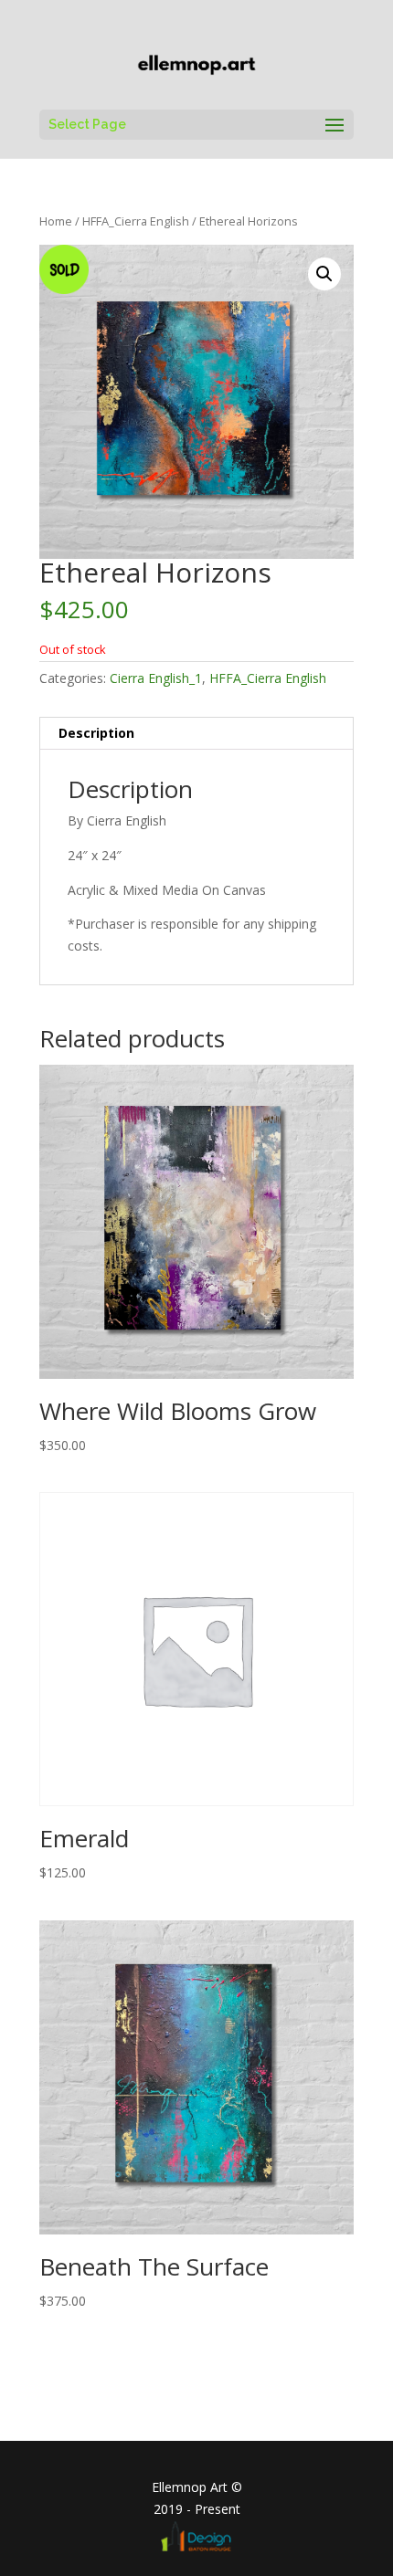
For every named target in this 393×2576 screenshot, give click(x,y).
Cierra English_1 (156, 678)
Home (56, 221)
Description (96, 733)
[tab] (196, 734)
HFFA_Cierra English (136, 221)
